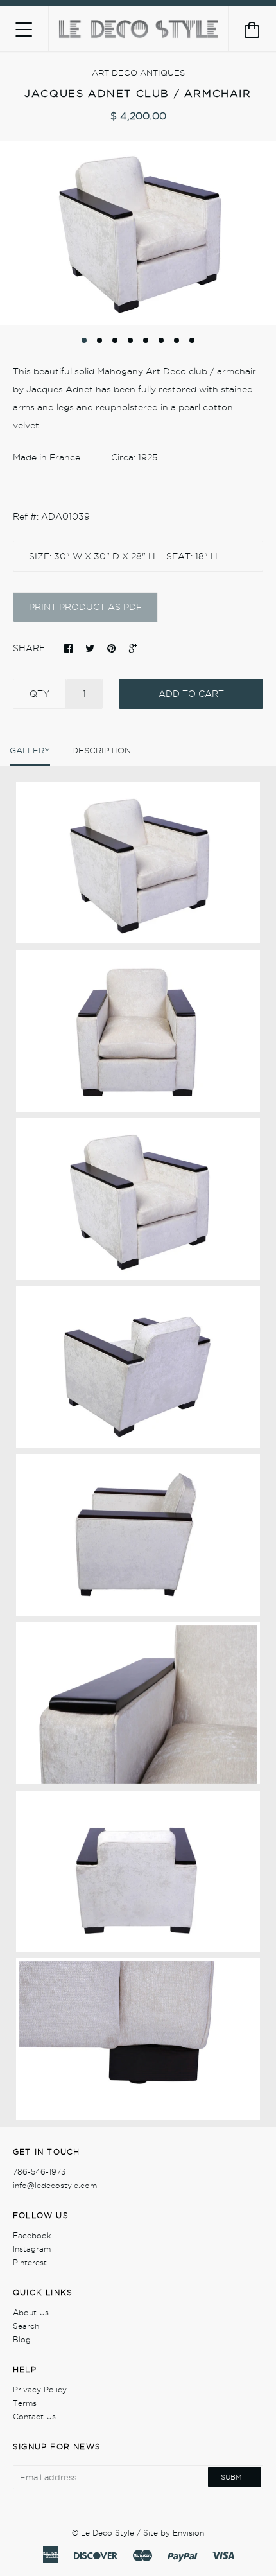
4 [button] (130, 340)
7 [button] (177, 340)
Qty (39, 694)
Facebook (32, 2235)
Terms (25, 2403)
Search (26, 2326)
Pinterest (30, 2262)
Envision (188, 2533)
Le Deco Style (108, 2533)
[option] (138, 233)
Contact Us (34, 2416)
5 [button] (146, 340)
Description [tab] (101, 750)
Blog (22, 2339)
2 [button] (99, 340)
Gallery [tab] (30, 750)
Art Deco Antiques (138, 73)
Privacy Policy (40, 2389)
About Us (31, 2312)
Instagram (32, 2249)
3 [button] (115, 340)
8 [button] (192, 340)
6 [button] (161, 340)
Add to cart (191, 694)
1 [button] (84, 340)
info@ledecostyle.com (55, 2185)
